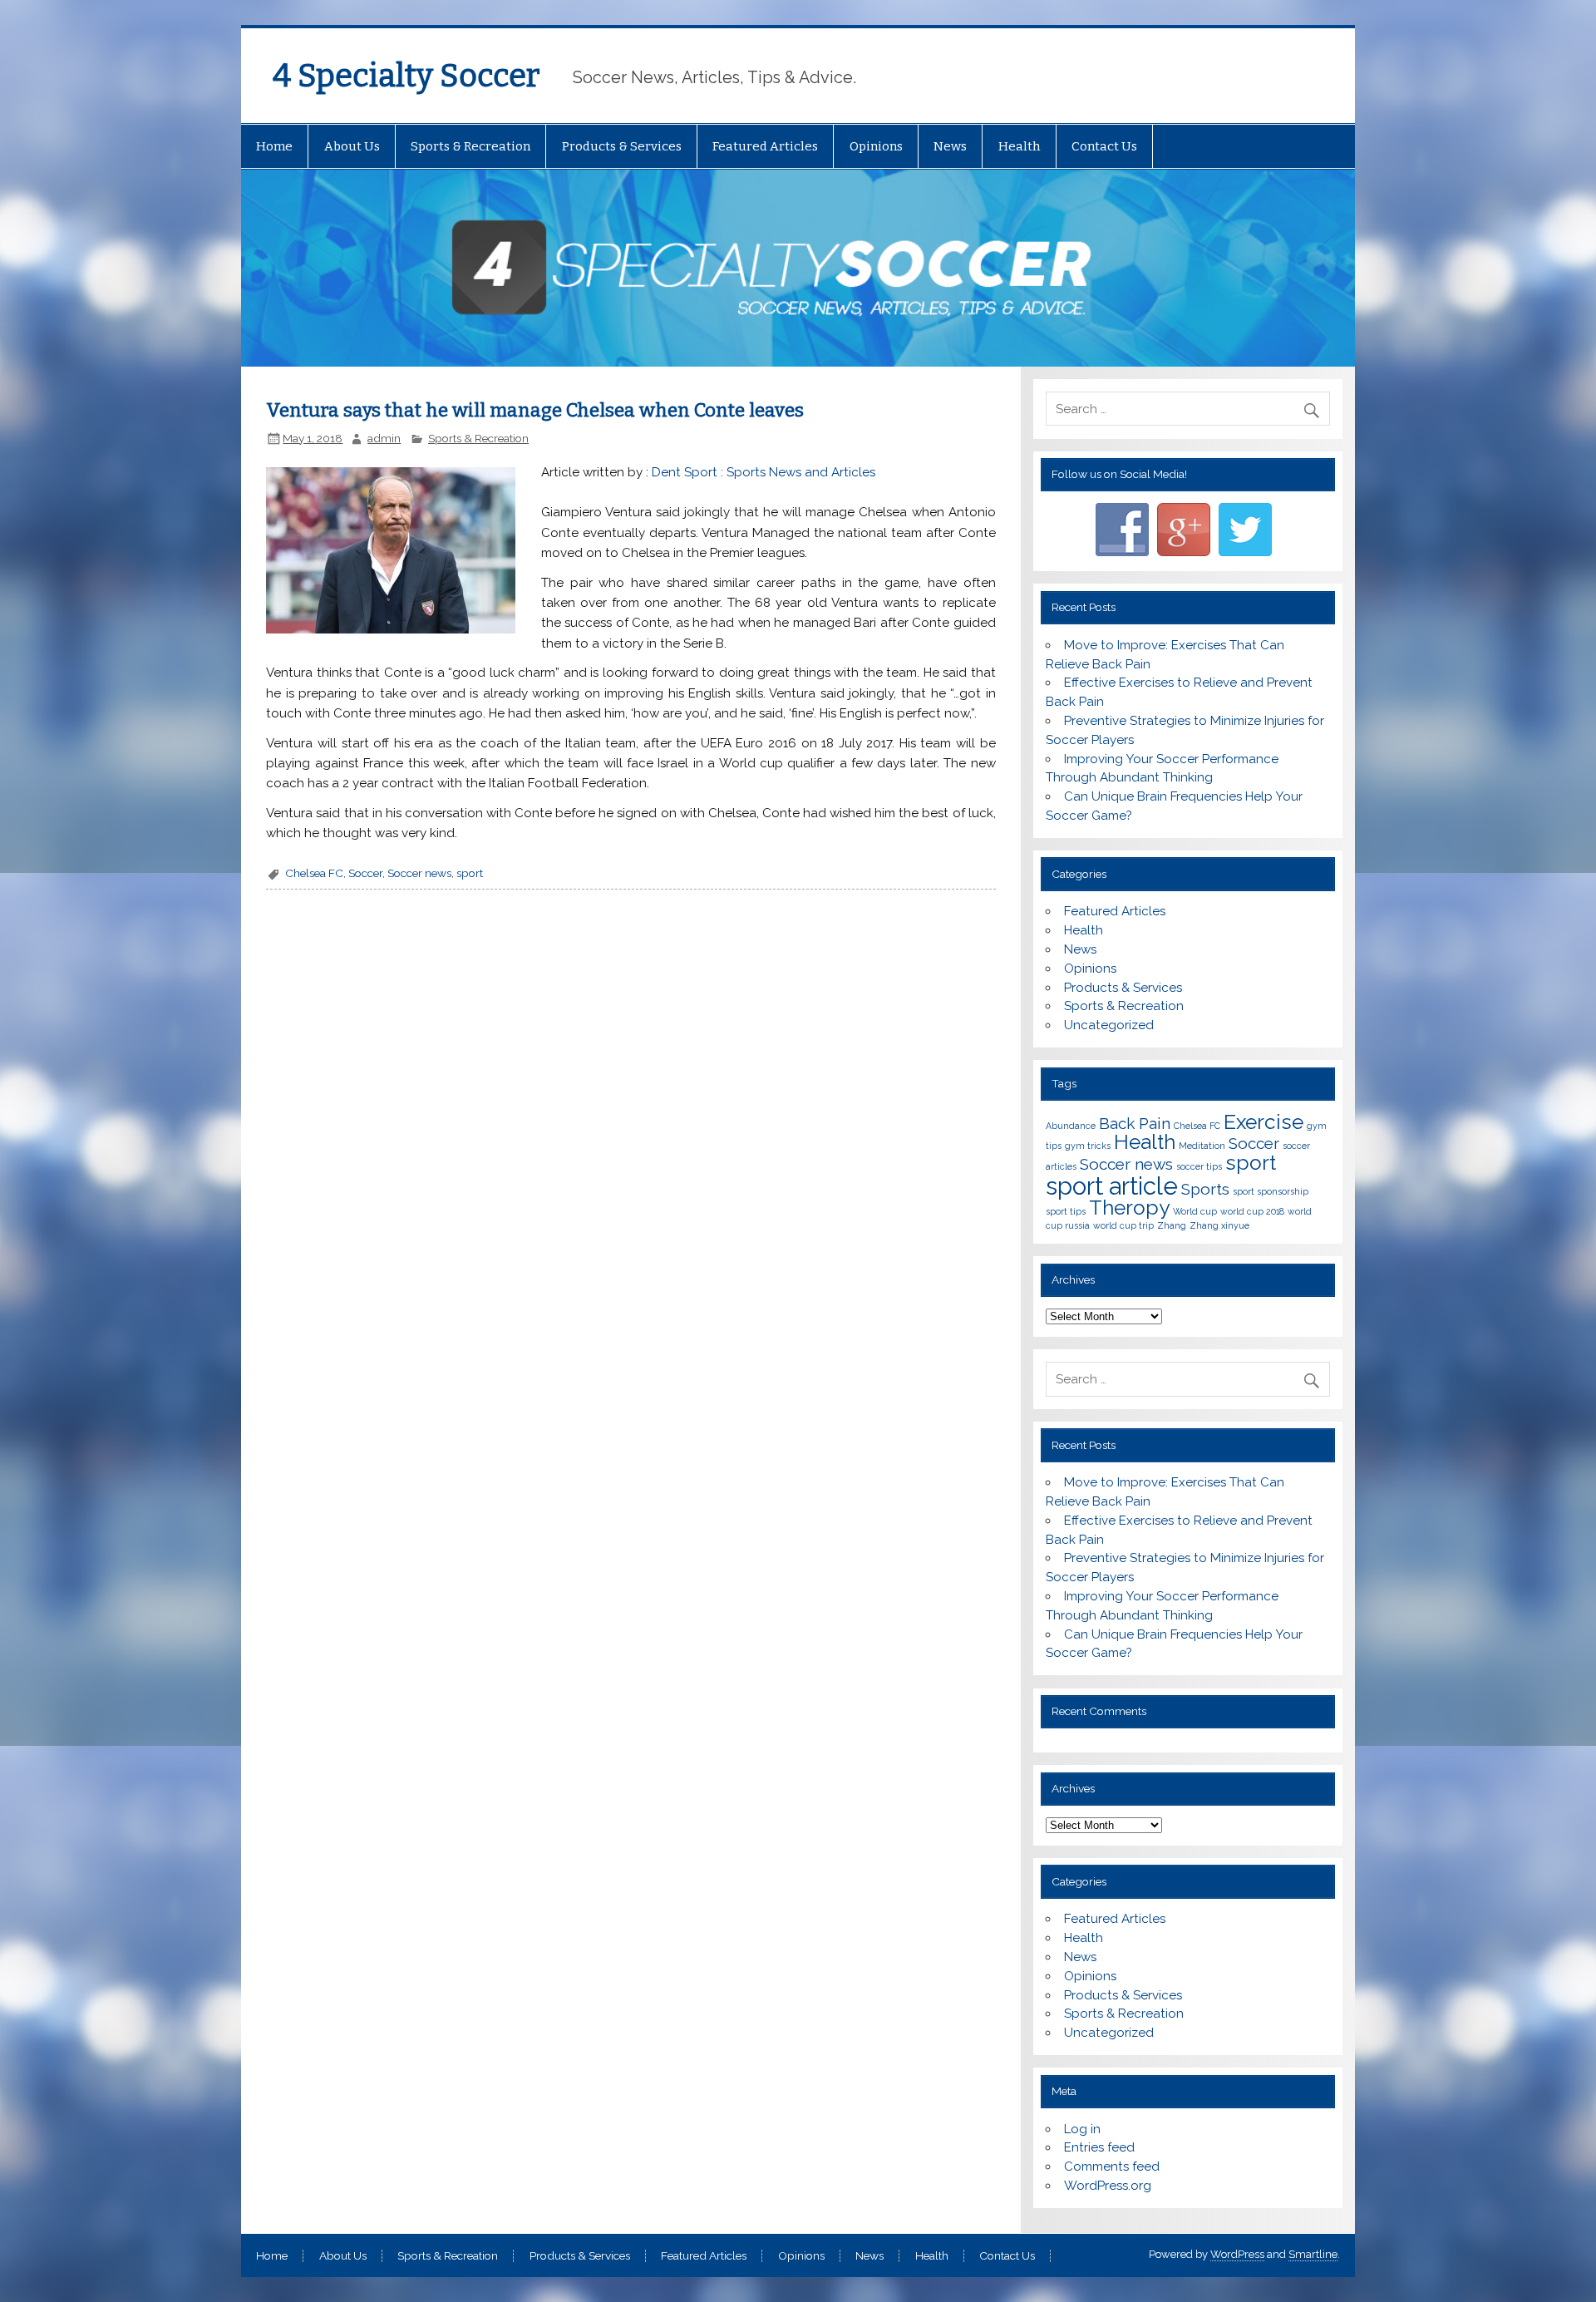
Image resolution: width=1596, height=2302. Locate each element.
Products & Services (622, 146)
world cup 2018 (1252, 1211)
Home (274, 146)
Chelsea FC (314, 873)
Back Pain (1135, 1123)
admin (384, 438)
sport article (1112, 1186)
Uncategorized (1109, 1025)
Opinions (876, 146)
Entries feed (1099, 2147)
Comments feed (1112, 2166)
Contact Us (1104, 146)
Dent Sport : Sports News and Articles (764, 472)
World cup (1195, 1211)
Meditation (1202, 1146)
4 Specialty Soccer (406, 76)
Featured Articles (765, 146)
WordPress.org (1108, 2186)
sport (470, 873)
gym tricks (1088, 1146)
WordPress (1237, 2254)
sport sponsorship (1271, 1191)
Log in (1082, 2129)
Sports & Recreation (470, 146)
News (950, 146)
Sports (1205, 1189)
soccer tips (1199, 1166)
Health (1020, 146)
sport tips (1066, 1211)
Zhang (1172, 1225)
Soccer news (419, 873)
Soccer (365, 873)
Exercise (1263, 1122)
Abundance (1071, 1126)
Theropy (1129, 1208)
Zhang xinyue (1219, 1225)
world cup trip (1123, 1225)
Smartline (1313, 2254)
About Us (352, 146)
